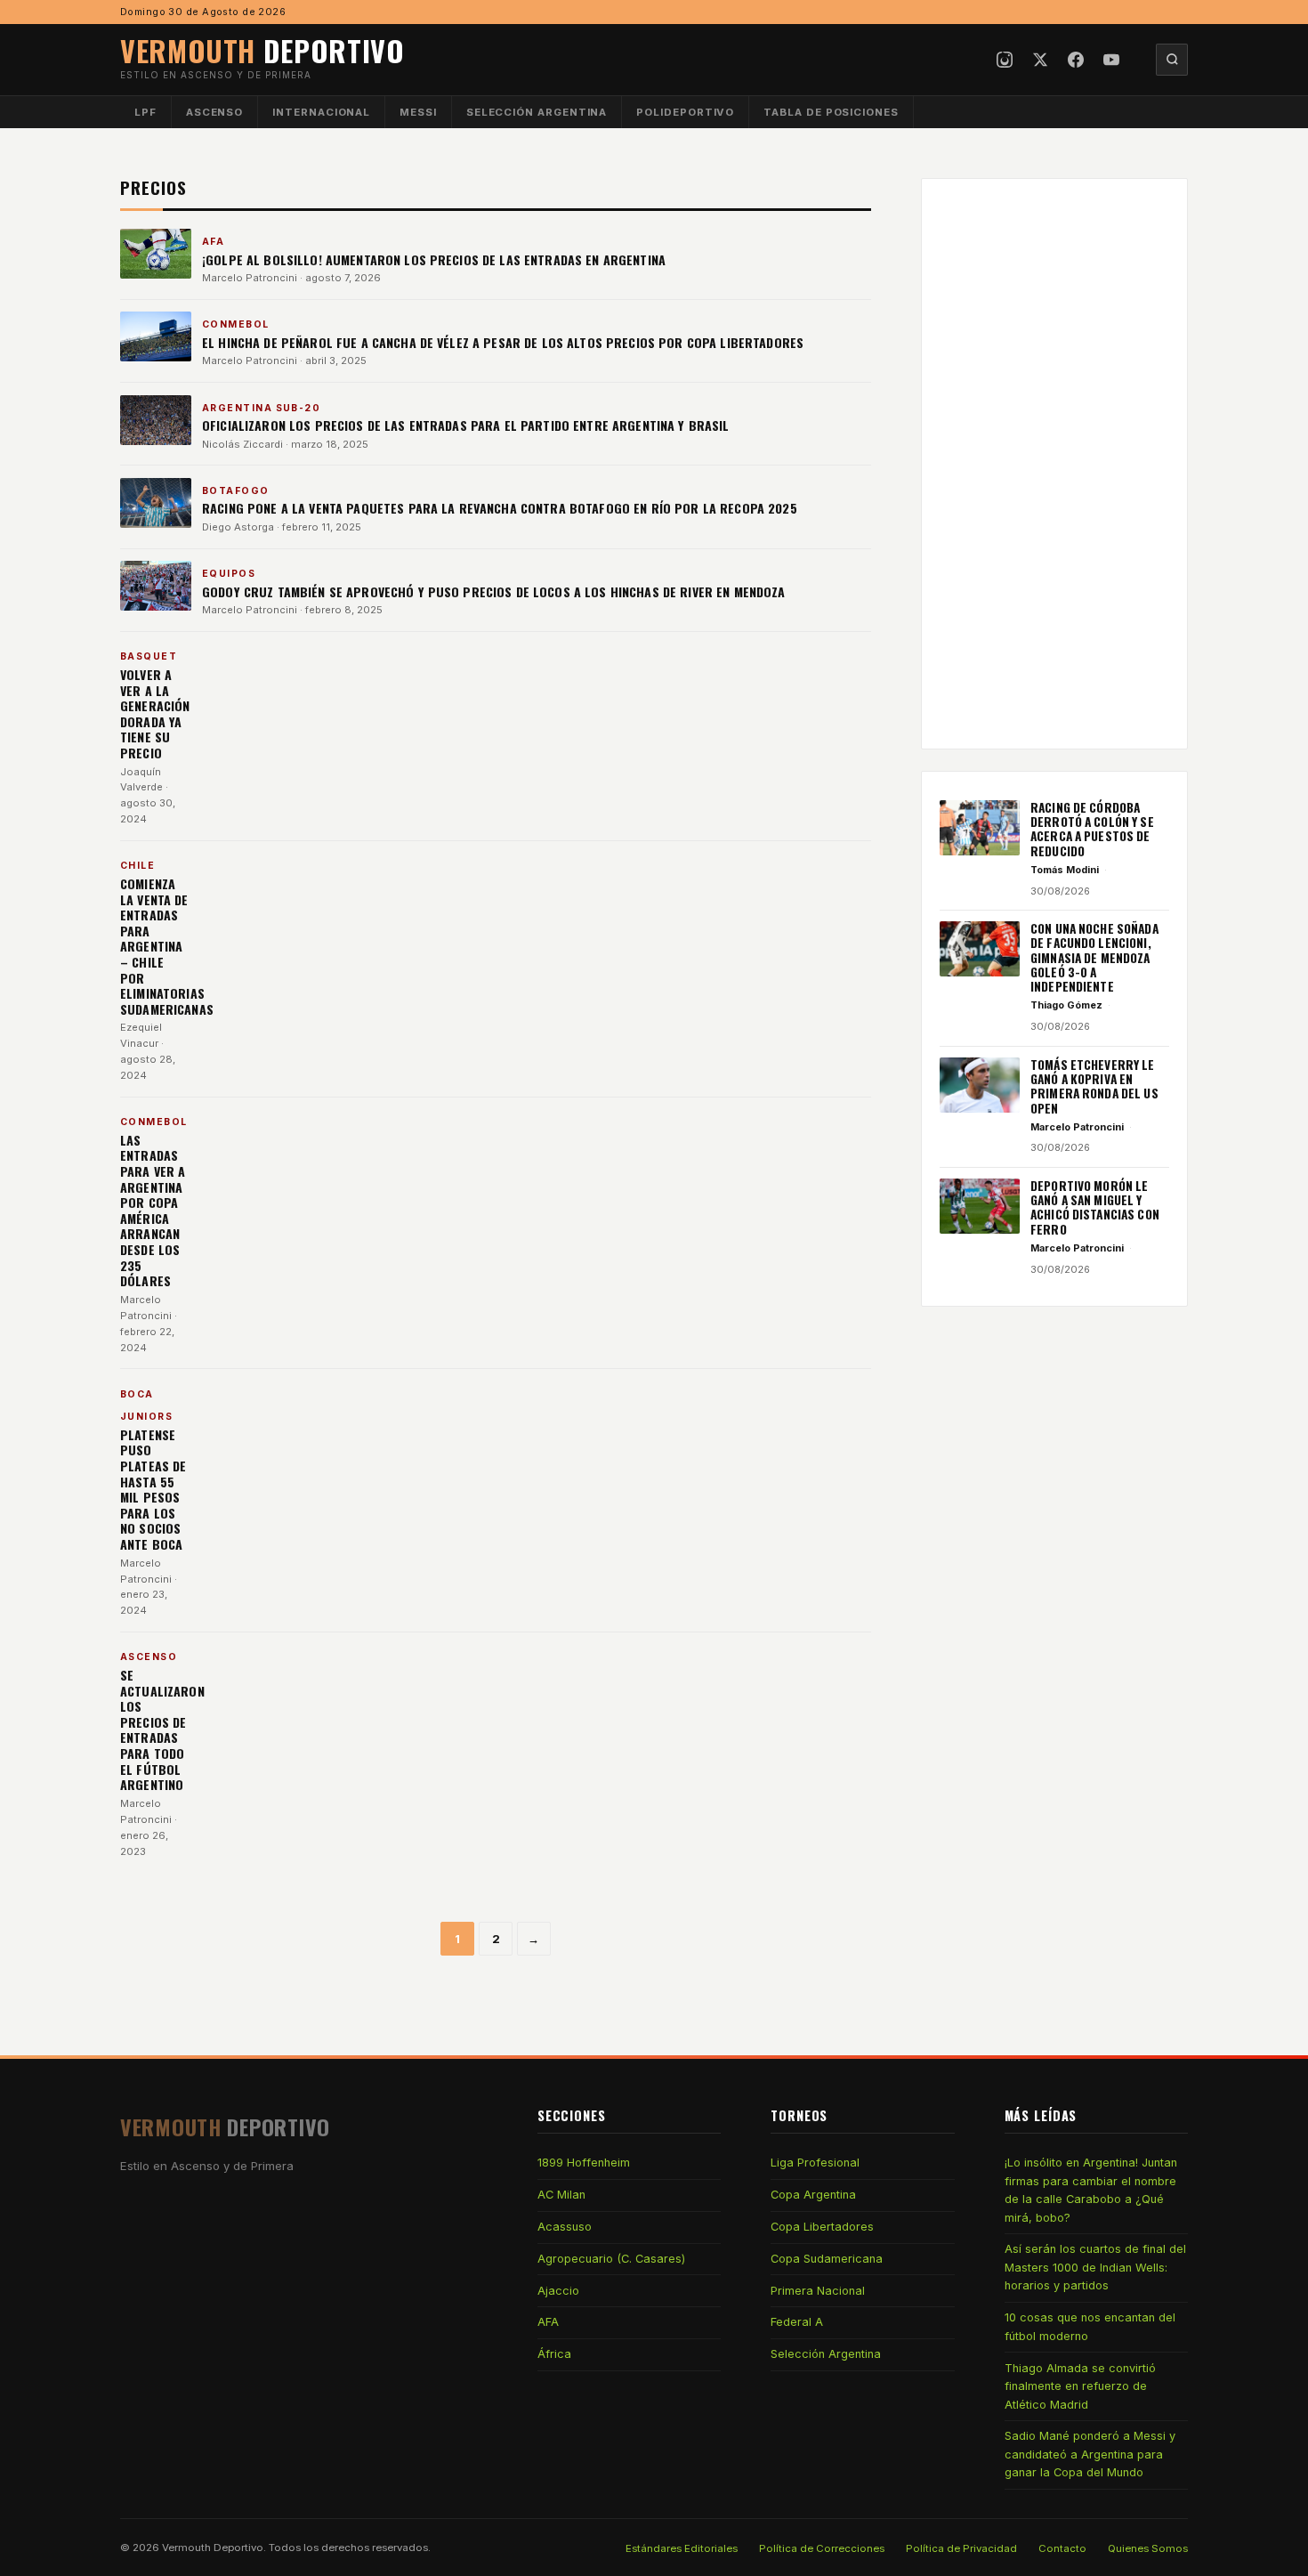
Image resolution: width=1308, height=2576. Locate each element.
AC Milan (561, 2195)
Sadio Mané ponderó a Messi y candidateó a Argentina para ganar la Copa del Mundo (1090, 2454)
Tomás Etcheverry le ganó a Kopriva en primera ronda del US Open (1094, 1086)
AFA (548, 2322)
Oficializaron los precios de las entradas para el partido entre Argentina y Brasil (466, 425)
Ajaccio (558, 2291)
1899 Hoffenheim (584, 2163)
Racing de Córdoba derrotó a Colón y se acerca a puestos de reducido (1092, 829)
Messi (418, 112)
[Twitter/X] (1040, 60)
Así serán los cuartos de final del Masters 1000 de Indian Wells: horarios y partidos (1095, 2267)
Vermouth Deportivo (213, 2548)
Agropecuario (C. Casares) (611, 2259)
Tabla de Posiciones (831, 112)
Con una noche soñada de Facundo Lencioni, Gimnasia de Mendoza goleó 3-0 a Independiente (1094, 957)
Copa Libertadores (822, 2227)
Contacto (1062, 2548)
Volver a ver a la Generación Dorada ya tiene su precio (155, 713)
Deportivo (262, 50)
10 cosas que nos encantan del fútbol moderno (1090, 2326)
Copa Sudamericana (827, 2259)
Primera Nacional (818, 2291)
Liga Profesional (815, 2163)
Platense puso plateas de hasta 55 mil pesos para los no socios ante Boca (153, 1489)
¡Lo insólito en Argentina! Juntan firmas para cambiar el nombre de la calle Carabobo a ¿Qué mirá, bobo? (1091, 2190)
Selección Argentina (537, 112)
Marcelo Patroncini (250, 278)
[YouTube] (1111, 60)
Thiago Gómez (1066, 1005)
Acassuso (565, 2227)
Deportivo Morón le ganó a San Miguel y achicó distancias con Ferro (1095, 1207)
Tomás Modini (1065, 870)
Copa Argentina (813, 2195)
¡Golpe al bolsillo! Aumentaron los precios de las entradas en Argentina (434, 259)
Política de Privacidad (961, 2548)
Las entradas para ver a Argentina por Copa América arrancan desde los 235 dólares (153, 1210)
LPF (145, 112)
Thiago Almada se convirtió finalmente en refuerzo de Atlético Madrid (1080, 2386)
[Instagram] (1005, 60)
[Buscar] (1172, 60)
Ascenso (214, 112)
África (554, 2354)
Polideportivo (685, 112)
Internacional (321, 112)
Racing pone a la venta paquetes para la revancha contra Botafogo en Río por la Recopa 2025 (500, 508)
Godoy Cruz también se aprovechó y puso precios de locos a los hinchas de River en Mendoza (494, 591)
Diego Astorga (238, 527)
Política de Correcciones (822, 2548)
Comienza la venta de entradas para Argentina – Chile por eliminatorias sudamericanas (167, 946)
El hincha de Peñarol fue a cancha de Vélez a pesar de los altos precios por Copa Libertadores (503, 342)
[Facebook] (1076, 60)
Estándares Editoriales (682, 2548)
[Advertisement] (1054, 464)
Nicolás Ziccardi (242, 444)
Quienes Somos (1148, 2548)
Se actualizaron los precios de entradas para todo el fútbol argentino (162, 1729)
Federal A (797, 2322)
